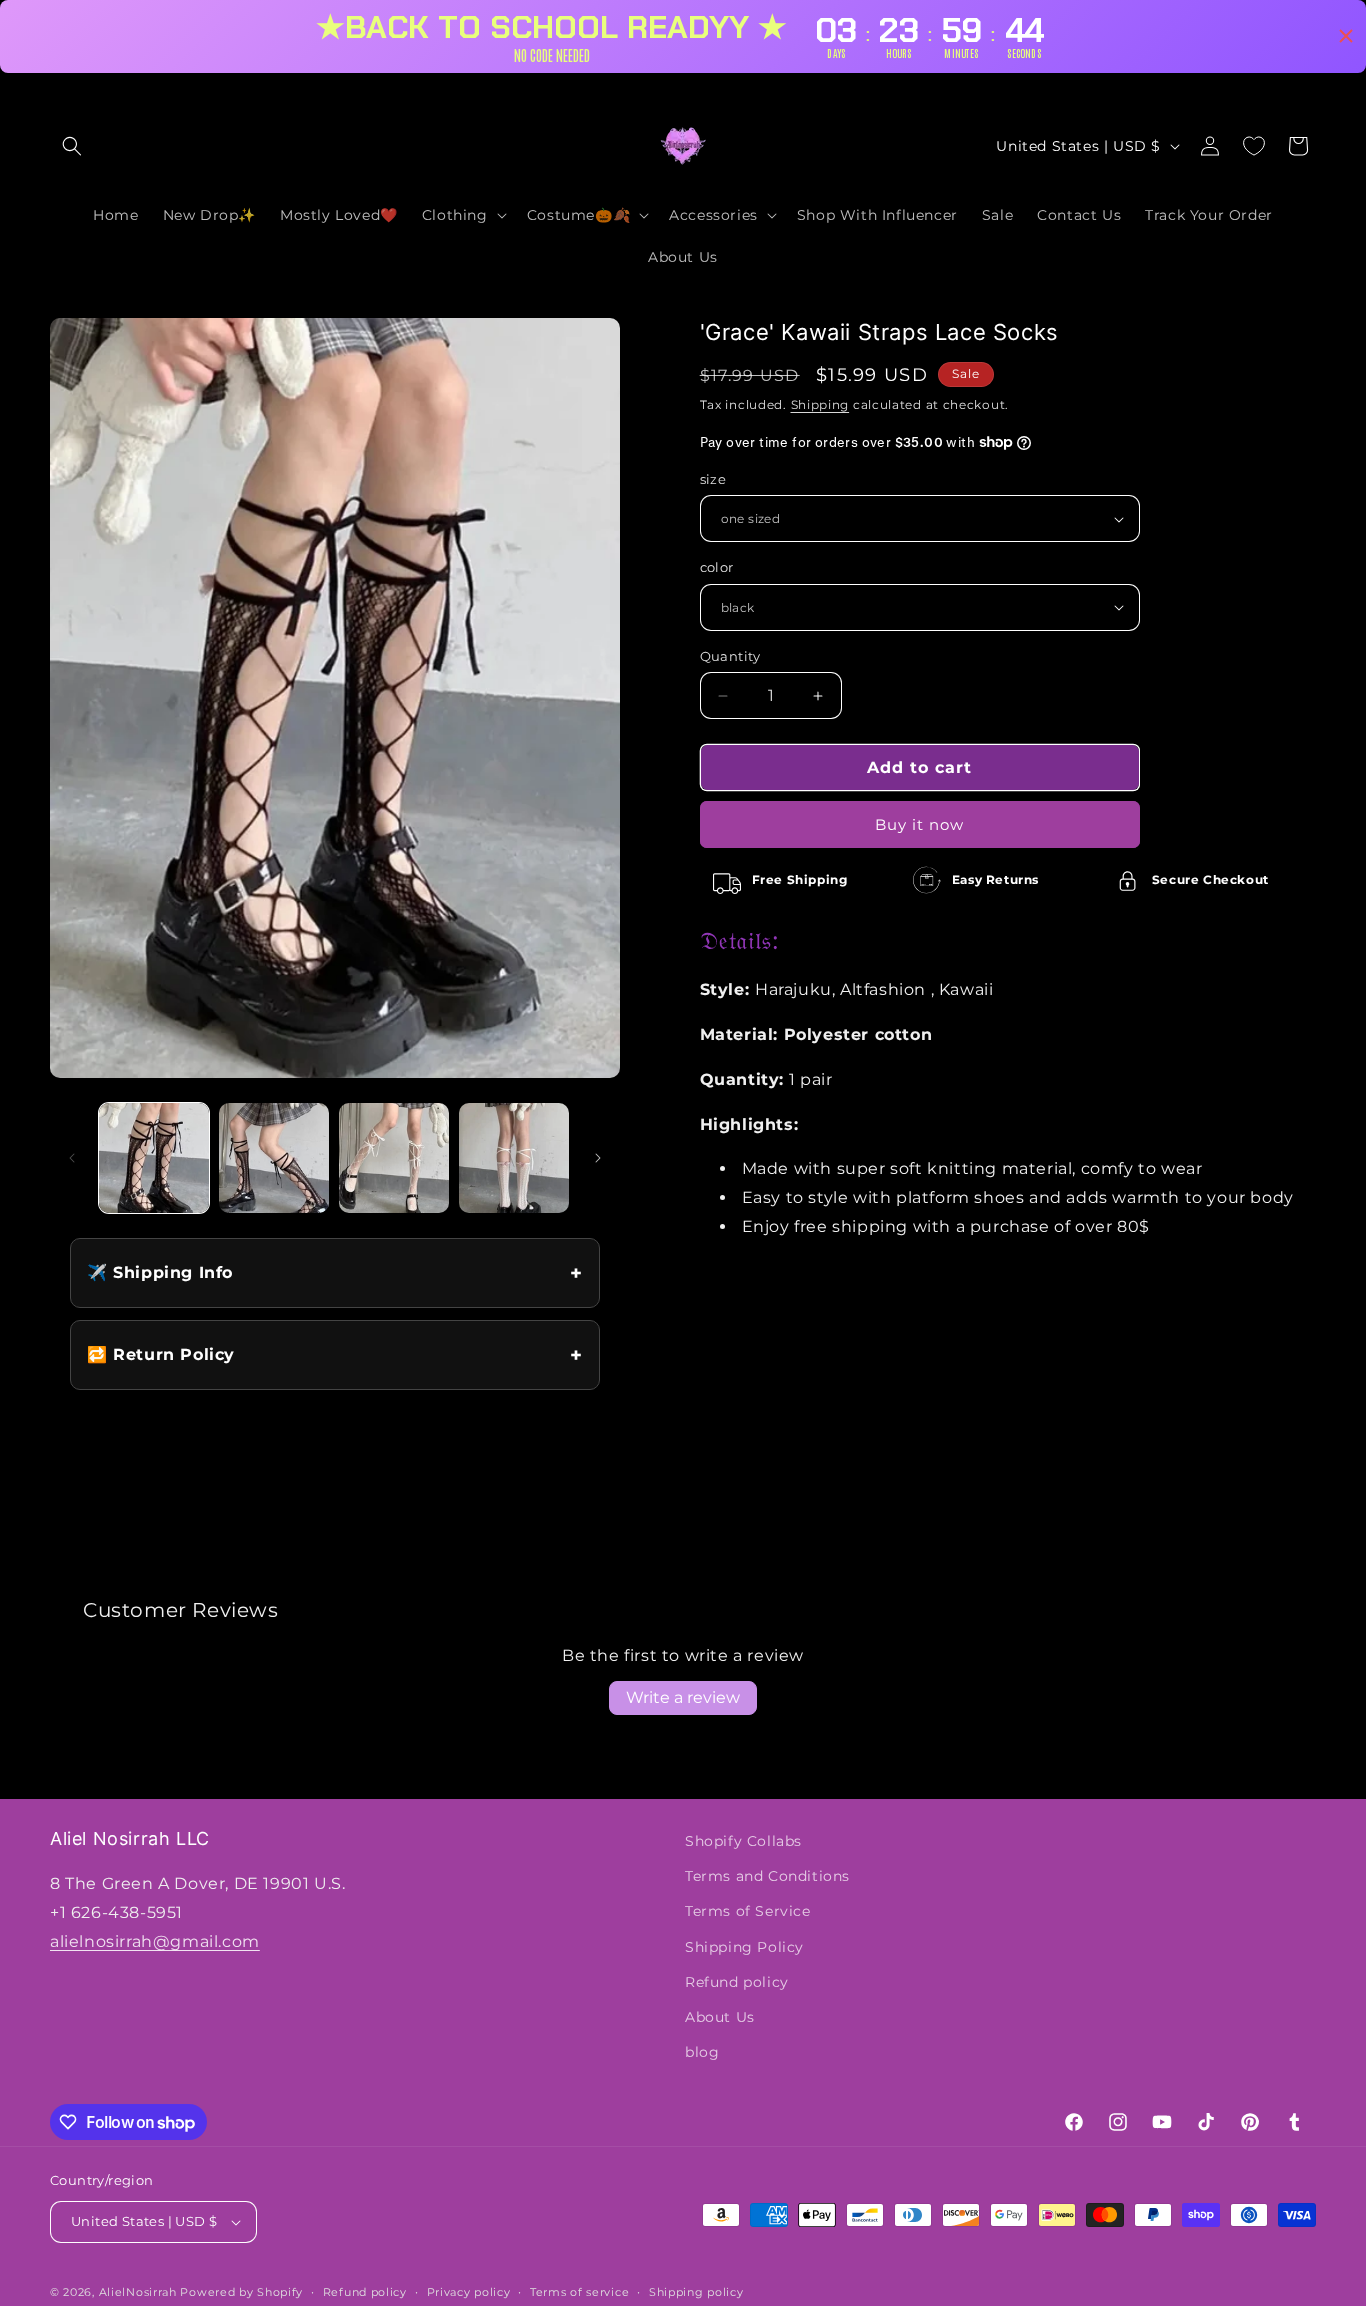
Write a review (683, 1697)
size (713, 479)
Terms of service (579, 2292)
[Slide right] (598, 1158)
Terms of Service (748, 1911)
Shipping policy (696, 2292)
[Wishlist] (1254, 146)
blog (702, 2052)
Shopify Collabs (743, 1841)
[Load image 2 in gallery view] (274, 1158)
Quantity (730, 656)
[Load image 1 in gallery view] (154, 1158)
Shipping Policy (744, 1947)
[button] (72, 146)
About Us (720, 2017)
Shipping (820, 404)
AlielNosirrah (138, 2292)
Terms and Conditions (767, 1876)
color (717, 567)
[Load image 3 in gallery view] (394, 1158)
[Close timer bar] (1346, 36)
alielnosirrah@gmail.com (155, 1941)
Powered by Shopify (241, 2292)
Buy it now (919, 824)
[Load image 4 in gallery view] (514, 1158)
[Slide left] (72, 1158)
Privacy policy (469, 2292)
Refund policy (737, 1982)
